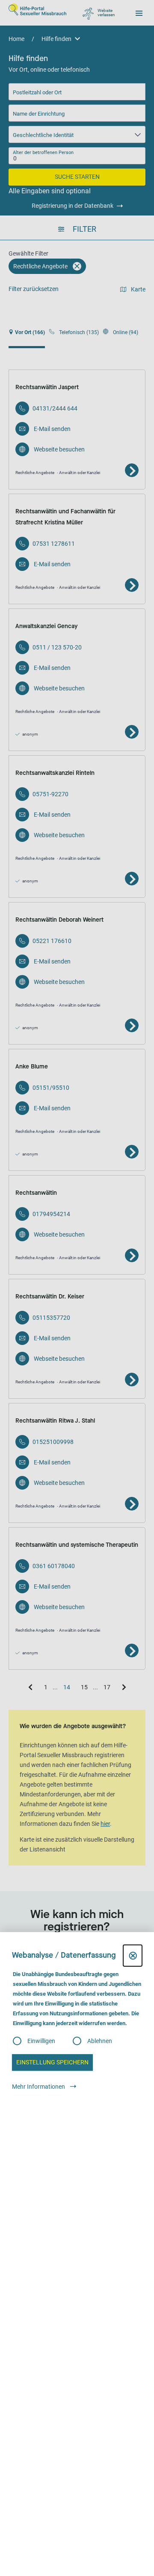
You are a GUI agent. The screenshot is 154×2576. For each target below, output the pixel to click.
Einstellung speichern (52, 2062)
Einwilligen (41, 2041)
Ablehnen (100, 2041)
